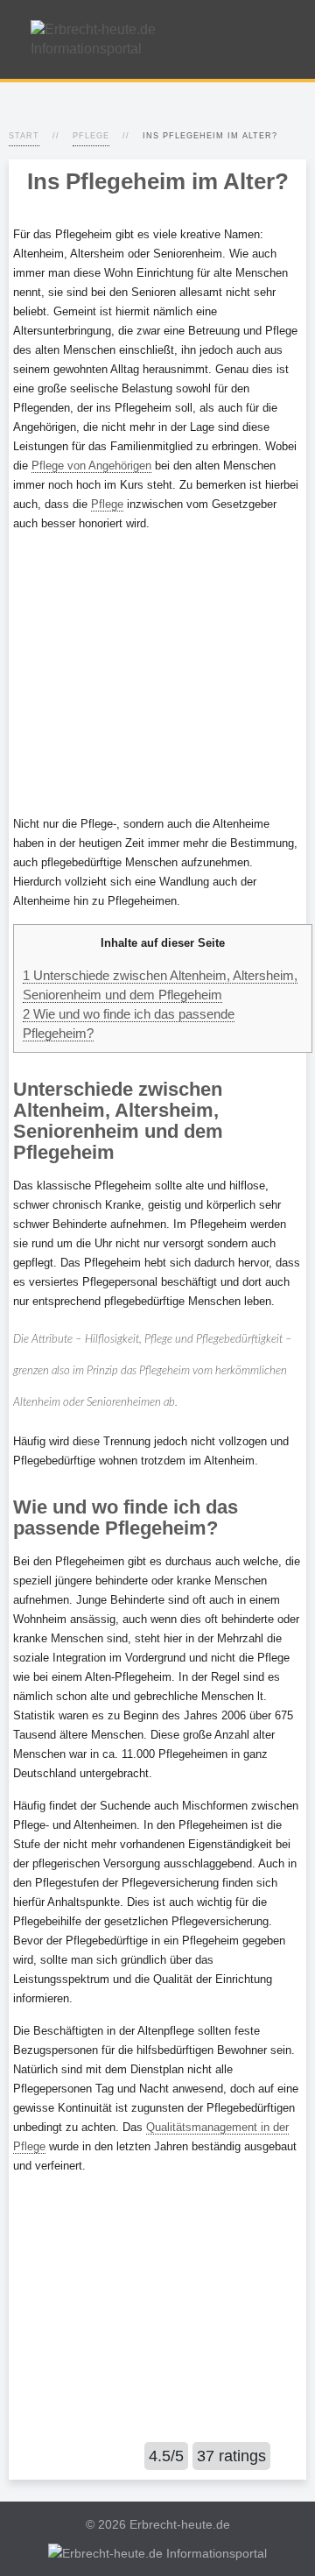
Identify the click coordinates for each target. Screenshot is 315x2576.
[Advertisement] (157, 674)
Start (24, 136)
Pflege (91, 136)
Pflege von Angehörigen (91, 466)
